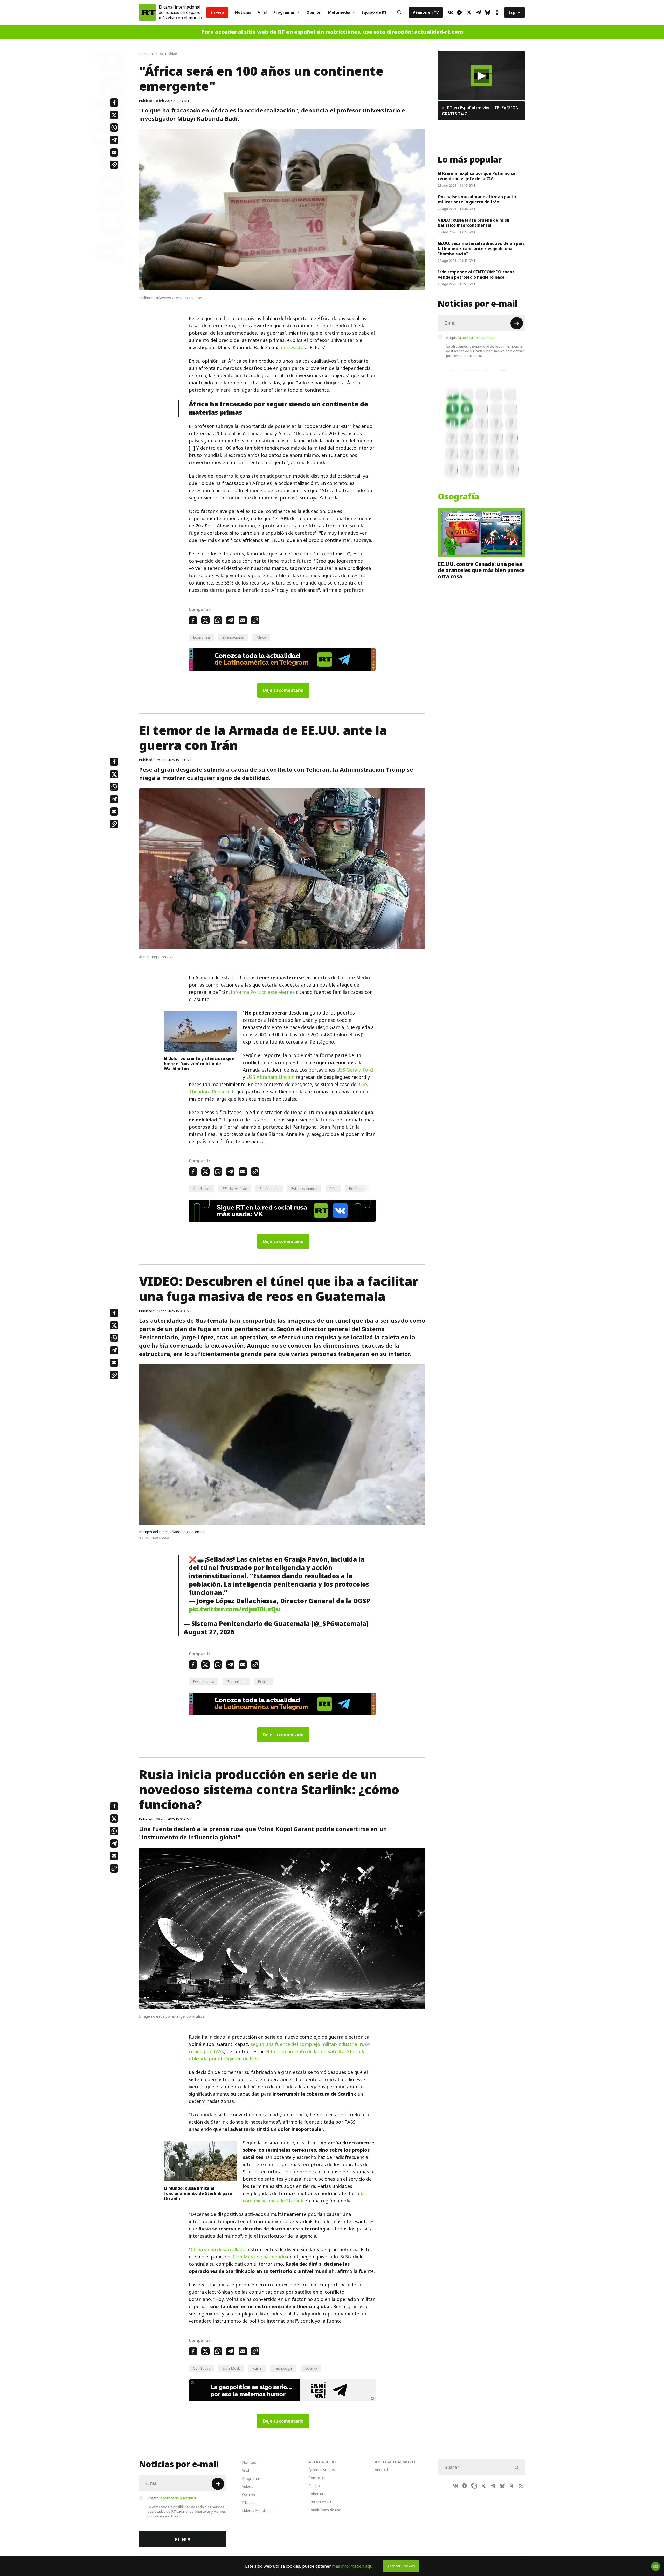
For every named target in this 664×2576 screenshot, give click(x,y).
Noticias (243, 12)
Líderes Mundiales (257, 2511)
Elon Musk (231, 2368)
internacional (233, 637)
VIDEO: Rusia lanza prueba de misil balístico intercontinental (474, 223)
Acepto (471, 337)
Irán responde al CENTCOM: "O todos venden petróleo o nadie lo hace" (476, 275)
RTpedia (249, 2503)
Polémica (357, 1189)
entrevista (292, 347)
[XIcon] (469, 12)
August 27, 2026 (209, 1632)
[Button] (399, 12)
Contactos (317, 2478)
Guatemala (236, 1682)
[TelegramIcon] (478, 12)
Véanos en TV (426, 12)
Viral (262, 12)
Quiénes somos (322, 2470)
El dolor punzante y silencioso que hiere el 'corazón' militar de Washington (199, 1064)
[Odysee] (474, 2486)
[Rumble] (460, 12)
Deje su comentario (283, 690)
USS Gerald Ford (355, 1070)
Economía (201, 637)
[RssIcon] (521, 2486)
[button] (482, 76)
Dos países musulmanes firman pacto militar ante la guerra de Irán (477, 199)
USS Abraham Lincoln (270, 1077)
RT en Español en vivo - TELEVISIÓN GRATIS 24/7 (480, 111)
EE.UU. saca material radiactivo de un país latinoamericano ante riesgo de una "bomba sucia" (481, 249)
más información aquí (353, 2566)
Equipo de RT (374, 12)
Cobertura (317, 2494)
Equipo (314, 2486)
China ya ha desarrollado (218, 2250)
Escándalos (269, 1189)
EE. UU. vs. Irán (235, 1189)
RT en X (183, 2539)
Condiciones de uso (325, 2510)
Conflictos (202, 1189)
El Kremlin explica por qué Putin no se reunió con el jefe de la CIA (477, 176)
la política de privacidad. (477, 337)
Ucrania (311, 2368)
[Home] (147, 12)
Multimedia (339, 12)
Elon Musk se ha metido (259, 2257)
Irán (333, 1189)
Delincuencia (204, 1682)
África (261, 637)
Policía (263, 1682)
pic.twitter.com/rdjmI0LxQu (235, 1609)
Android (381, 2470)
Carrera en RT (320, 2502)
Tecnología (283, 2368)
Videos (248, 2486)
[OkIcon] (497, 12)
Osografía (459, 497)
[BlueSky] (488, 12)
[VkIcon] (450, 12)
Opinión (314, 12)
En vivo (217, 12)
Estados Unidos (304, 1189)
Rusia (257, 2368)
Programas (284, 12)
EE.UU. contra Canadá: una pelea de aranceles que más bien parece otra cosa (481, 570)
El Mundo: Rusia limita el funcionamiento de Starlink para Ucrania (198, 2193)
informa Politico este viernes (263, 992)
